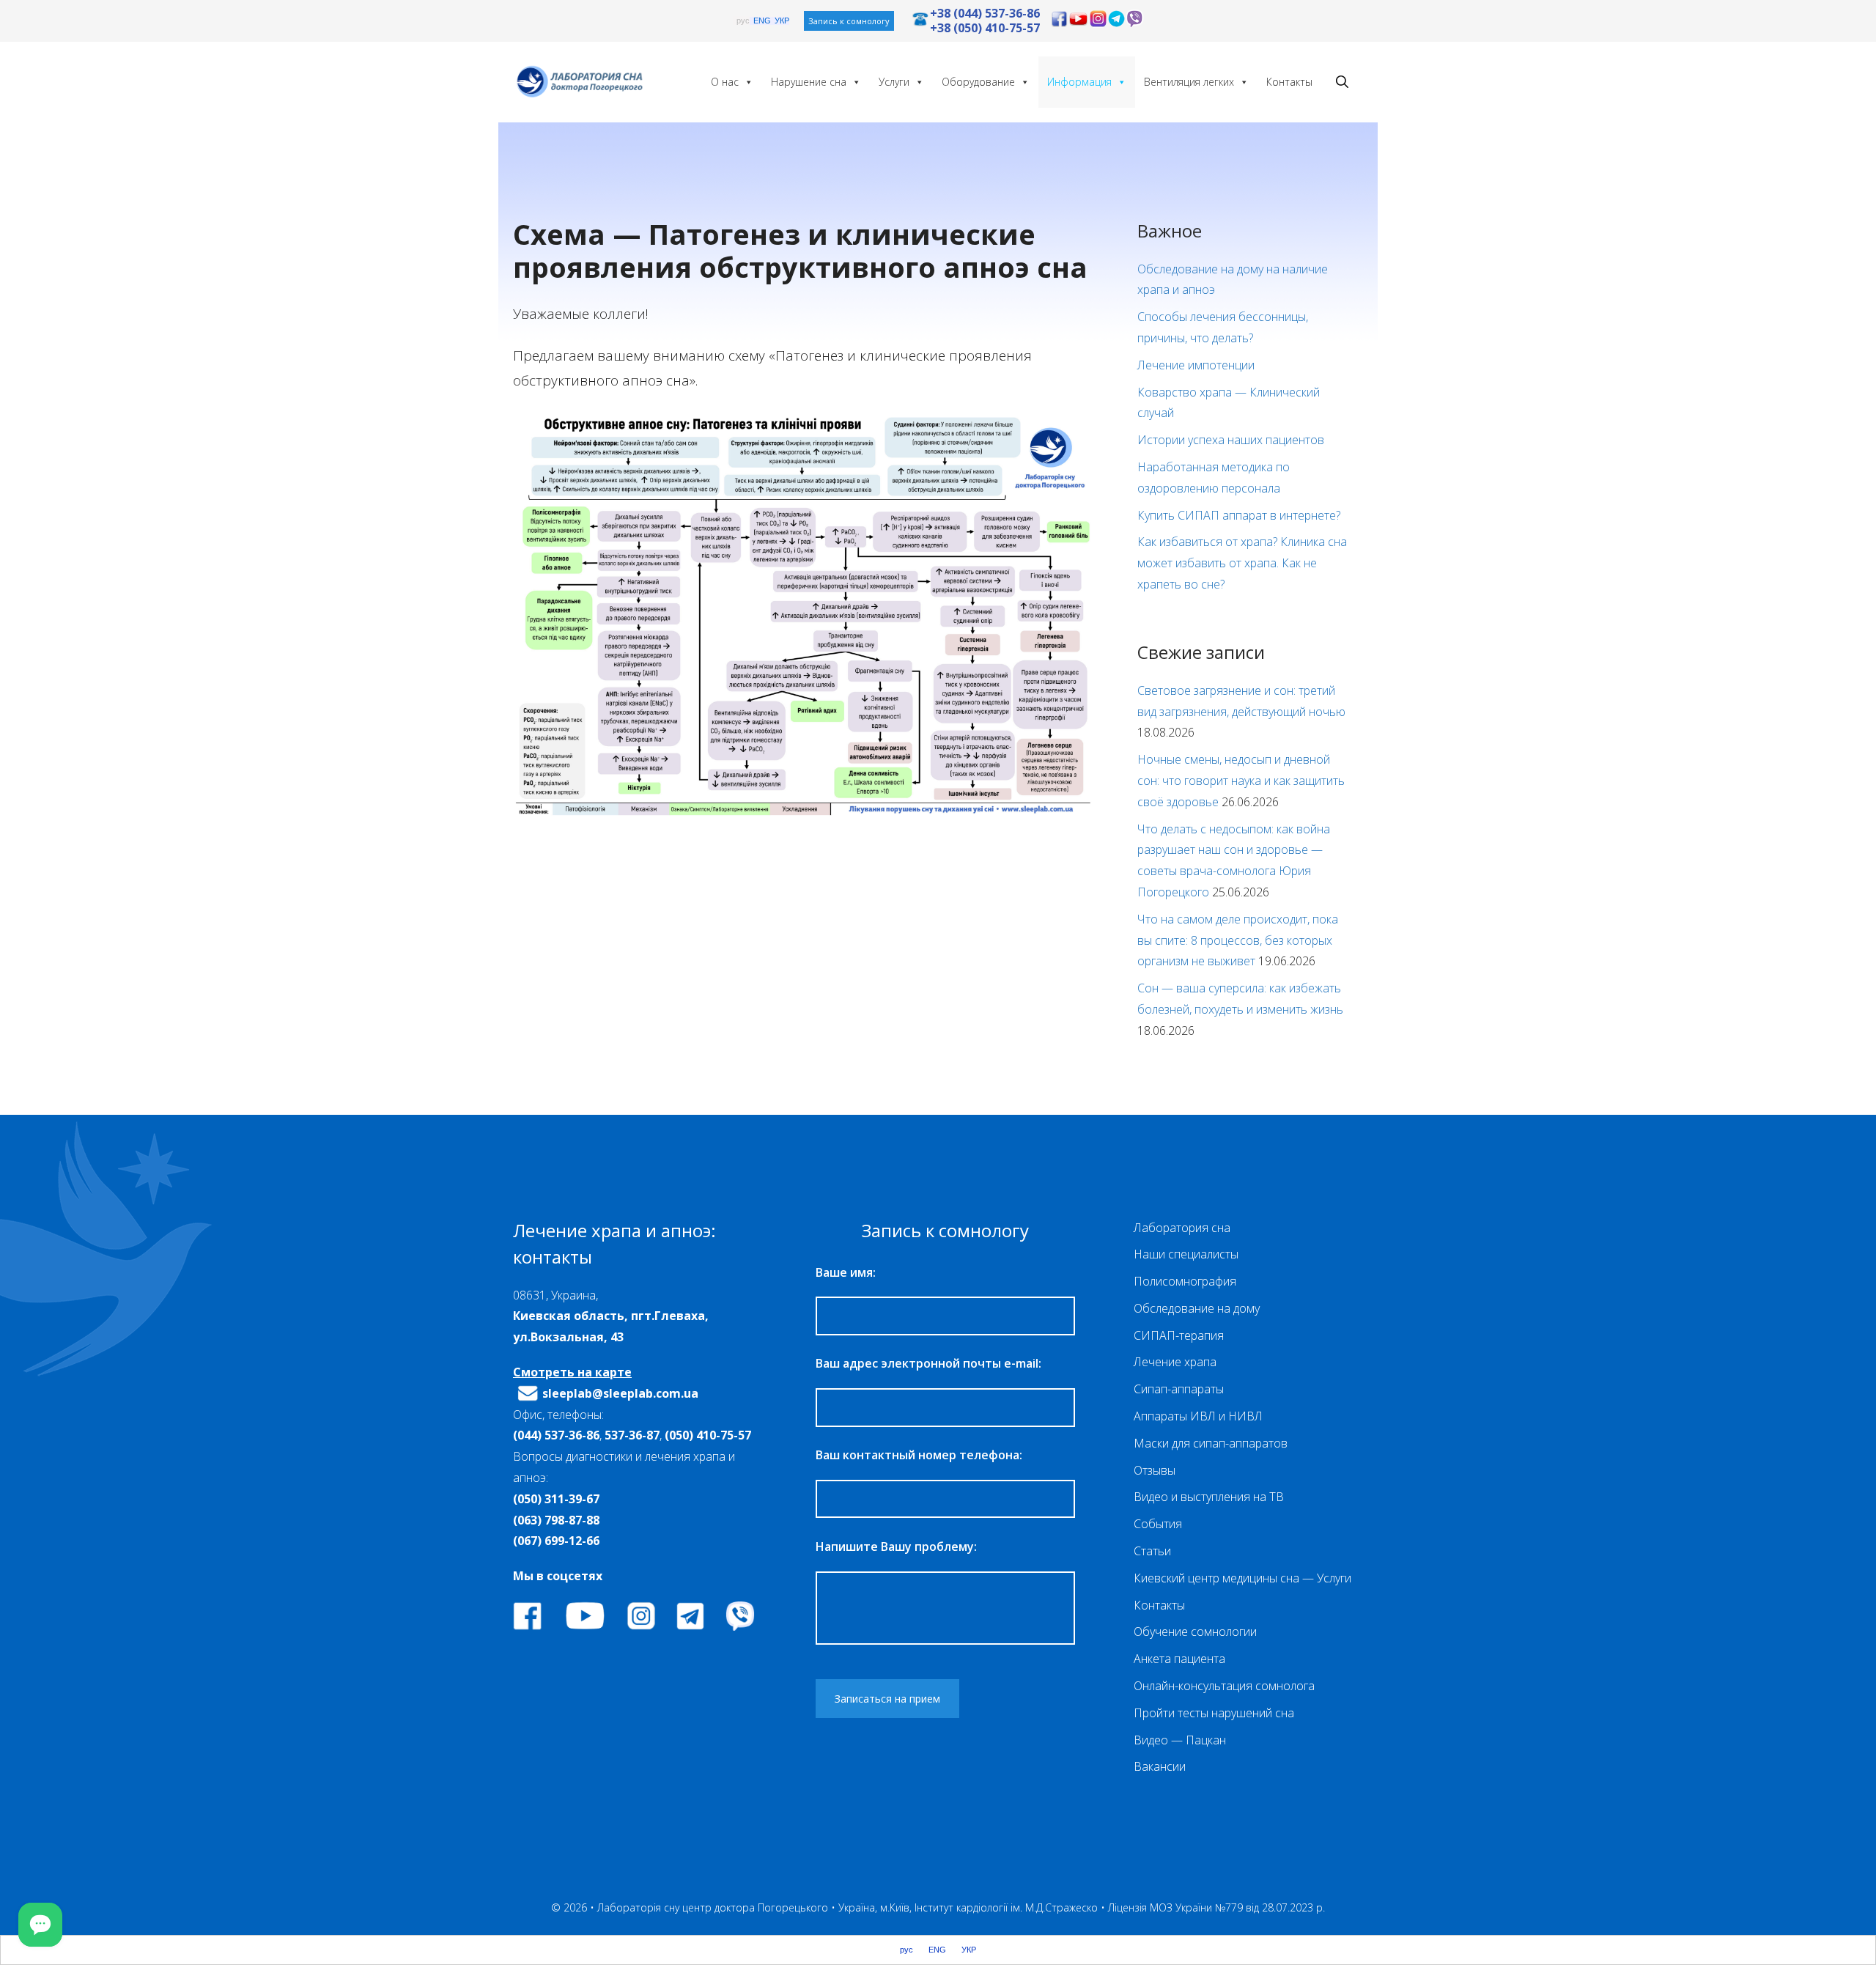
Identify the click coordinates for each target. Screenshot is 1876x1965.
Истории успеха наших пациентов (1231, 440)
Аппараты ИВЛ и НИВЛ (1198, 1416)
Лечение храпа (1175, 1362)
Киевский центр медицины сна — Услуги (1242, 1578)
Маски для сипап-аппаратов (1211, 1443)
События (1158, 1524)
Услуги (894, 82)
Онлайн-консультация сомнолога (1224, 1686)
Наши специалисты (1186, 1254)
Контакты (1289, 82)
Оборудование (978, 82)
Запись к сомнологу (849, 21)
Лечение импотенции (1196, 365)
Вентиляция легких (1189, 82)
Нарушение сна (809, 82)
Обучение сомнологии (1195, 1632)
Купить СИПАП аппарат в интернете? (1239, 515)
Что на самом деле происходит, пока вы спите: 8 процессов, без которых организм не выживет (1238, 940)
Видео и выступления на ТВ (1209, 1497)
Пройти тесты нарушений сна (1214, 1713)
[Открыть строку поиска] (1342, 82)
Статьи (1152, 1551)
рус (743, 21)
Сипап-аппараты (1179, 1389)
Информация (1079, 82)
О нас (725, 82)
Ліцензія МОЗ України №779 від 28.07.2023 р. (1216, 1907)
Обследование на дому (1197, 1308)
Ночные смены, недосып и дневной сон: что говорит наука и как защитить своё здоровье (1241, 781)
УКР (782, 21)
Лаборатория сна (1182, 1228)
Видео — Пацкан (1180, 1740)
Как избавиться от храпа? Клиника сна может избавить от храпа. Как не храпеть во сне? (1242, 563)
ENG (762, 21)
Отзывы (1155, 1470)
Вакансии (1160, 1766)
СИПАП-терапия (1179, 1335)
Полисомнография (1185, 1281)
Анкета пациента (1179, 1659)
